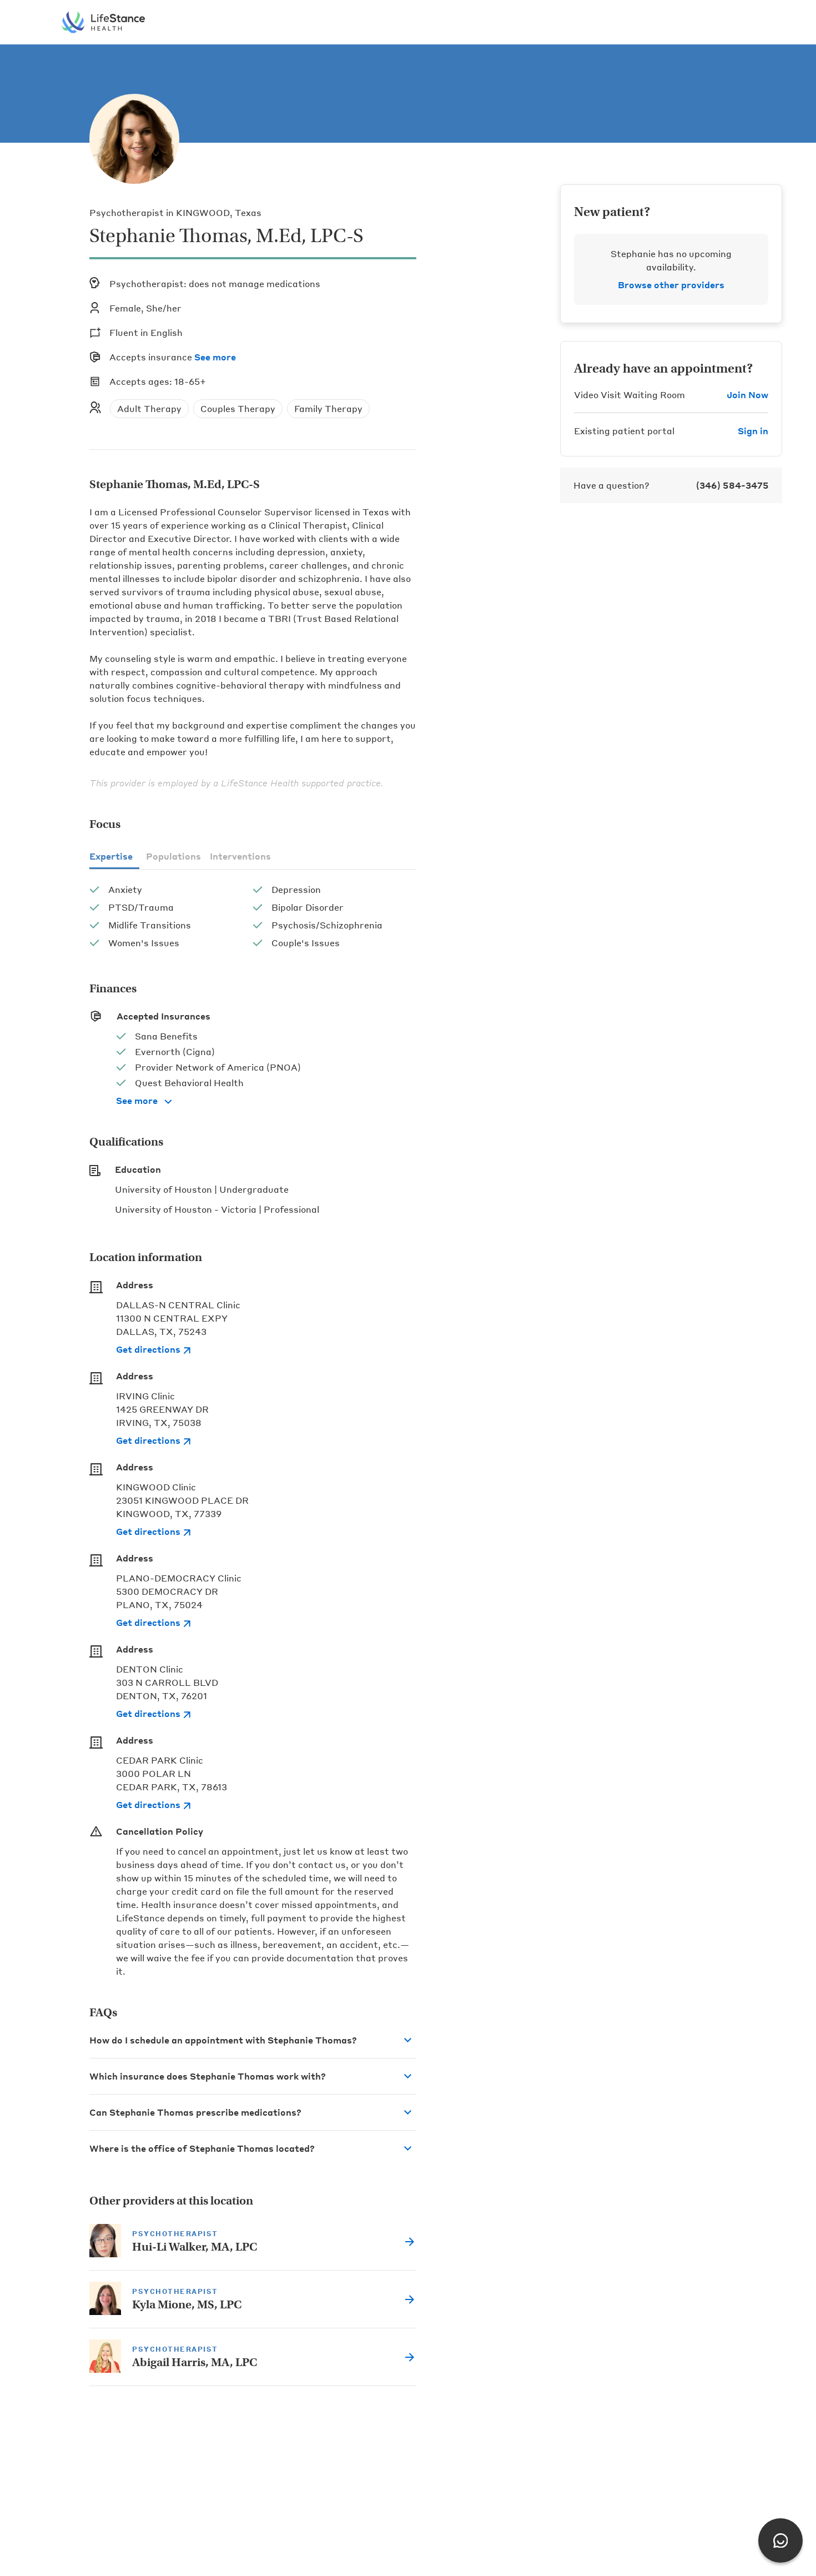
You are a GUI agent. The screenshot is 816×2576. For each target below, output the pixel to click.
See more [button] (215, 357)
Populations (173, 856)
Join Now (747, 395)
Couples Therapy (238, 408)
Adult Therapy (149, 408)
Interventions (240, 856)
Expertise (111, 856)
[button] (253, 2040)
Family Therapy (328, 408)
